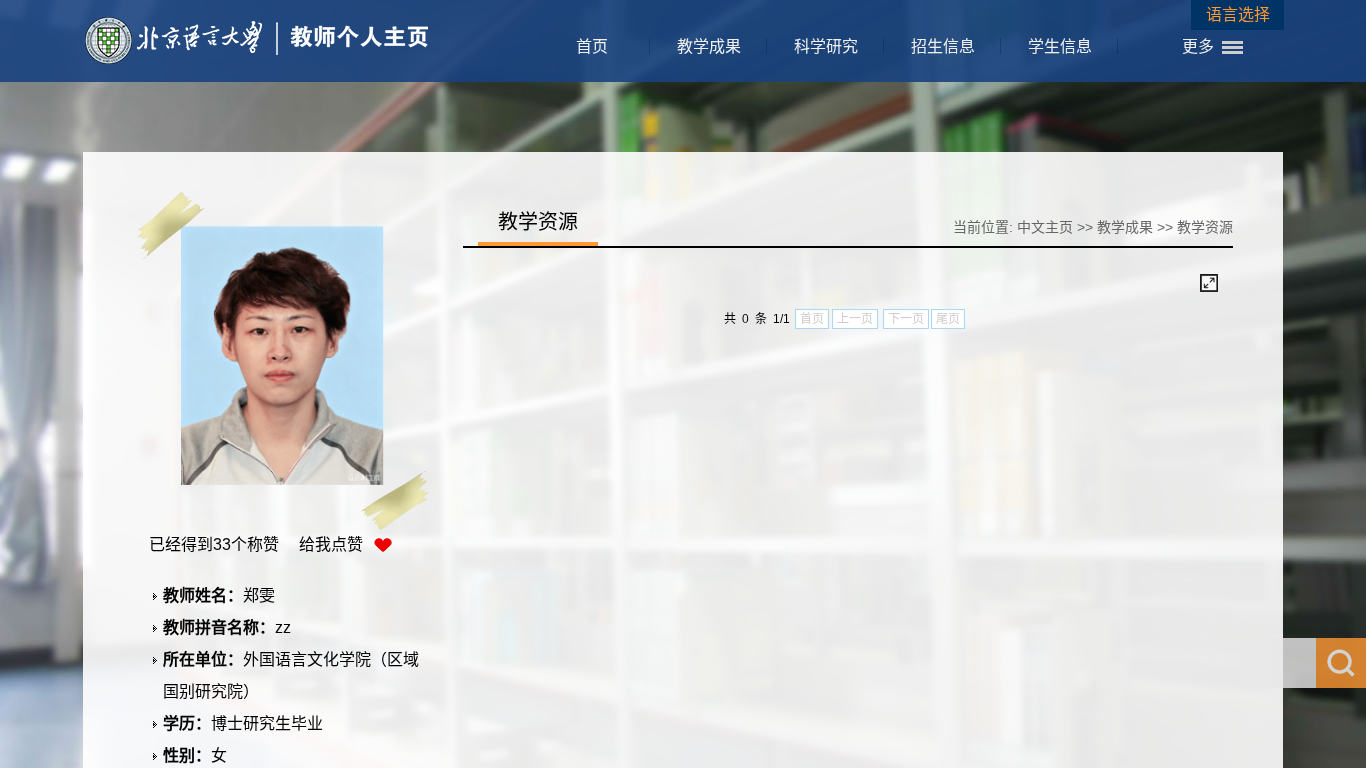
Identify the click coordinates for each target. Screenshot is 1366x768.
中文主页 (1045, 227)
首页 (592, 46)
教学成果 (709, 46)
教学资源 (1205, 227)
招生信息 (943, 46)
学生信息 (1060, 46)
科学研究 (826, 46)
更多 (1198, 46)
